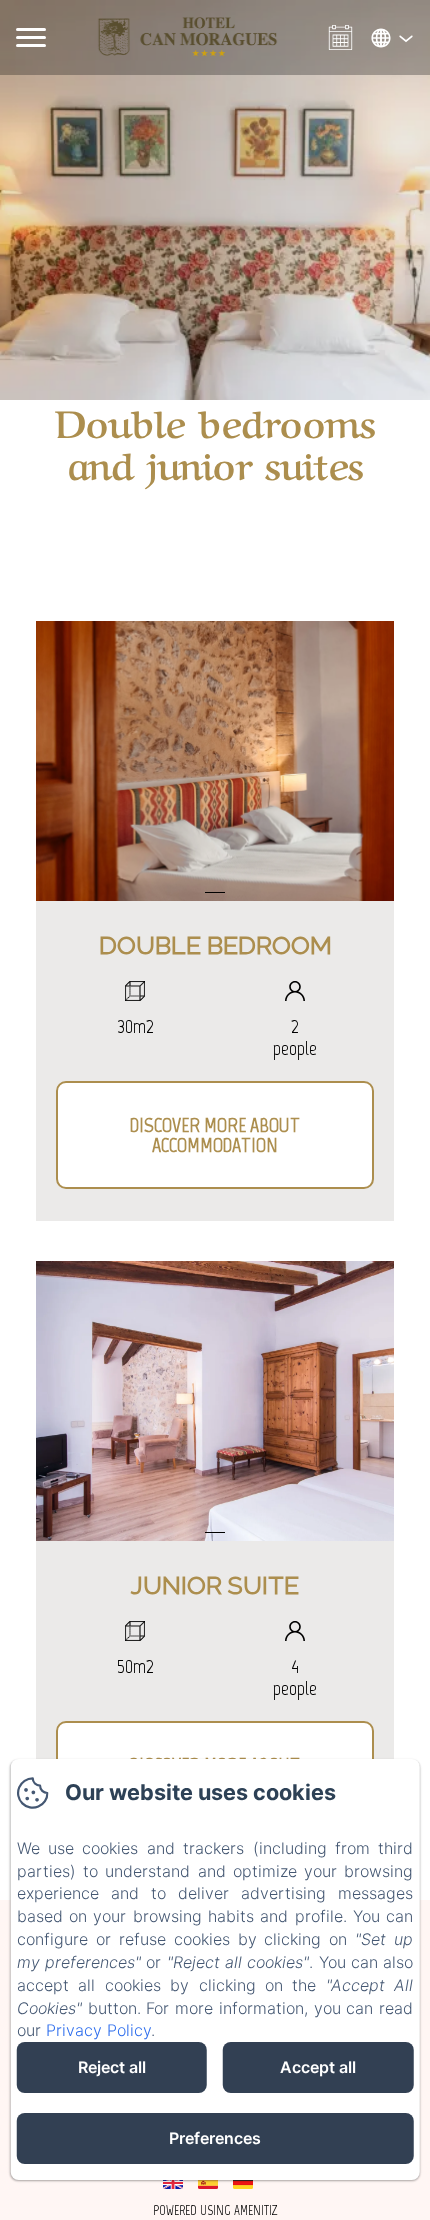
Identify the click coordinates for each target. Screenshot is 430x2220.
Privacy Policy (98, 2030)
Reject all (112, 2067)
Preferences (215, 2138)
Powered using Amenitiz (215, 2210)
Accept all (318, 2067)
